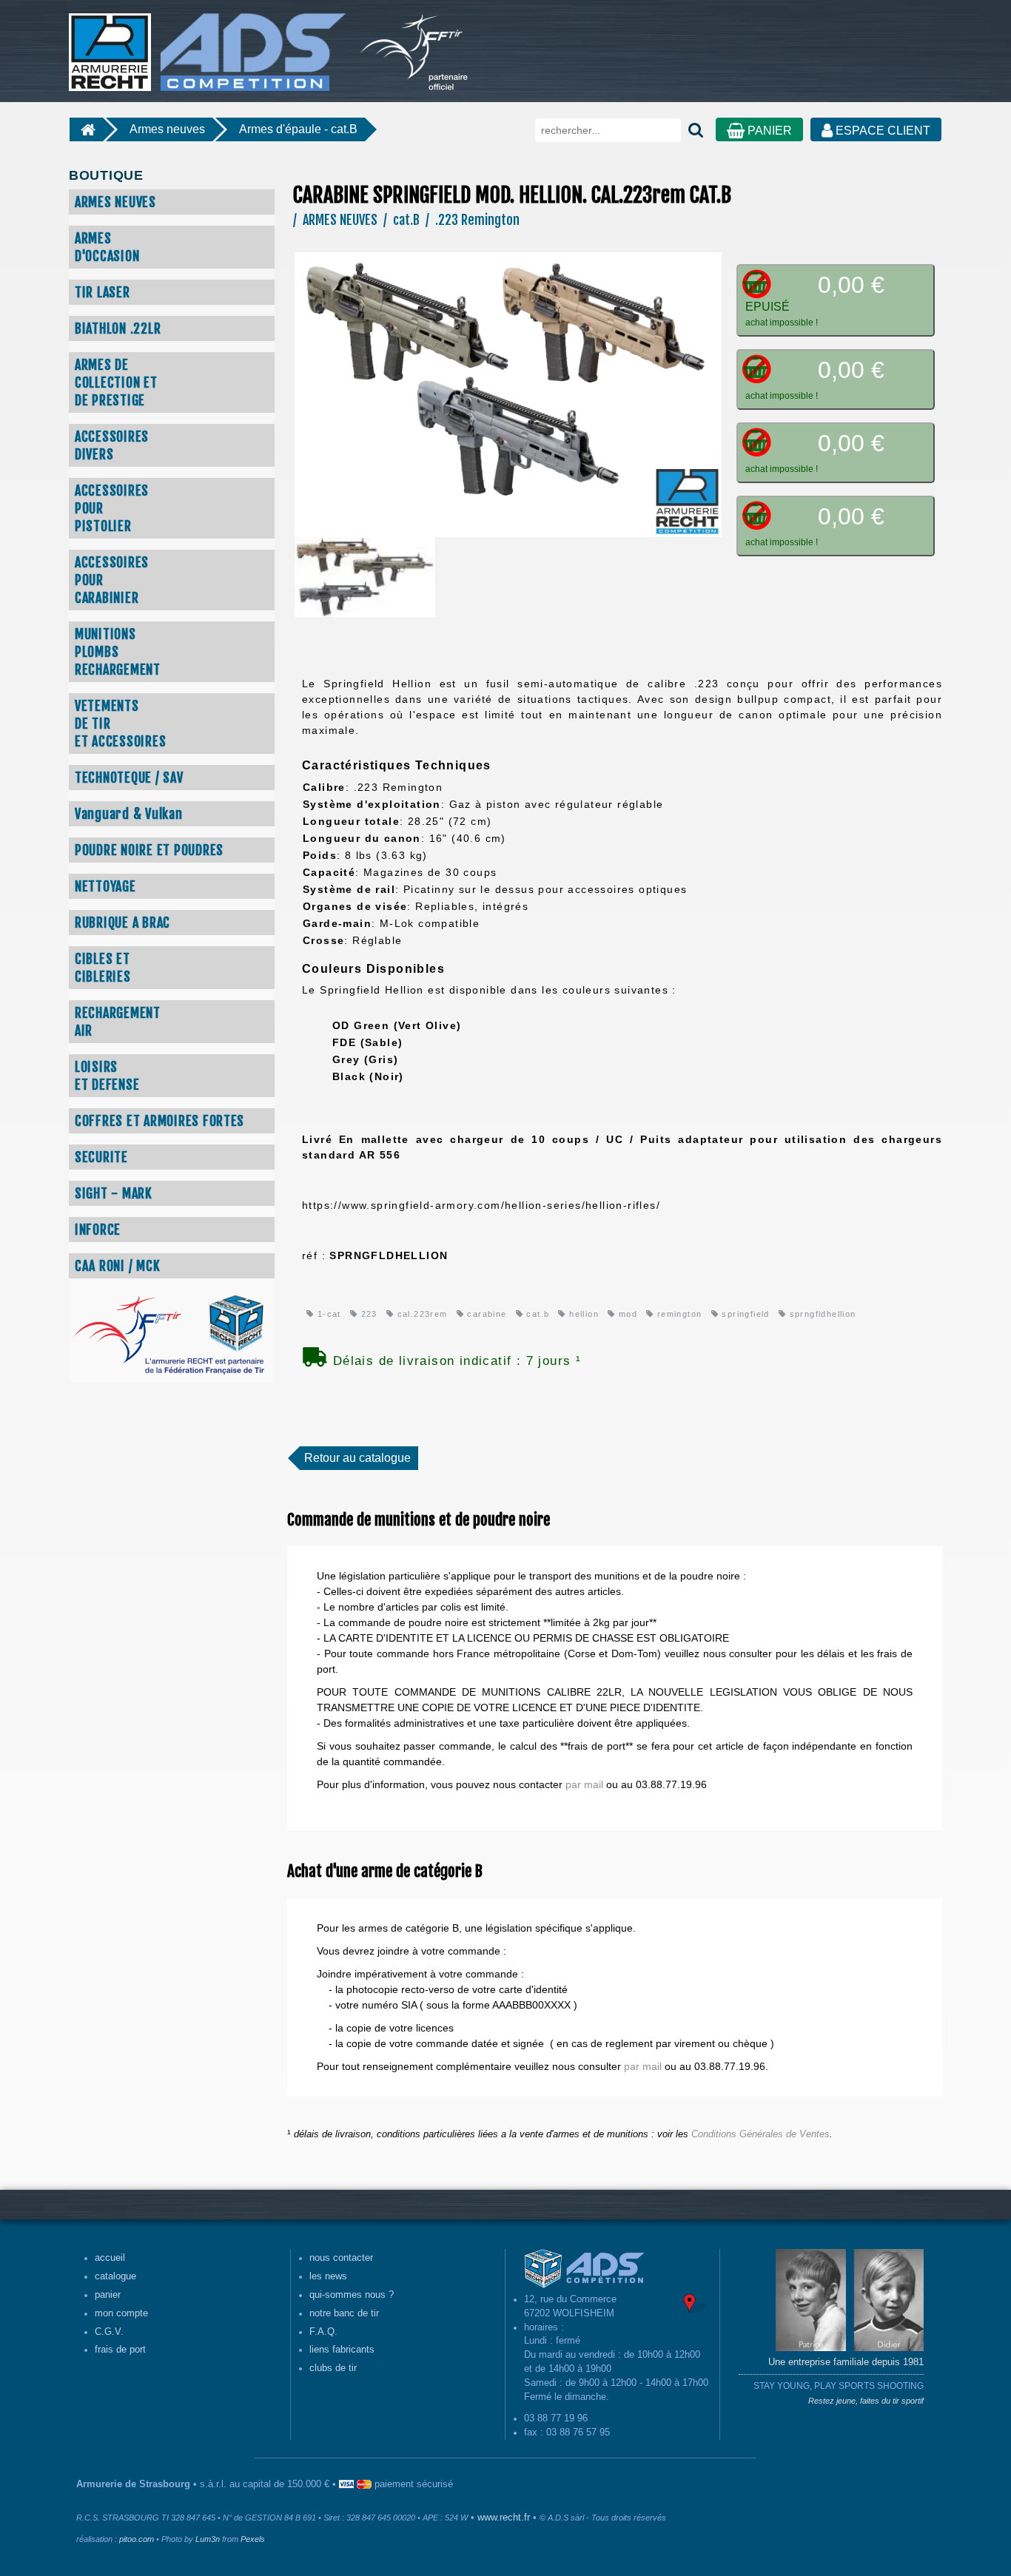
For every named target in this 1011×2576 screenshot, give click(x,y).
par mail (584, 1784)
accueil (110, 2258)
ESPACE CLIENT (881, 131)
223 (367, 1314)
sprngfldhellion (821, 1314)
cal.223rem (420, 1314)
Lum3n (208, 2539)
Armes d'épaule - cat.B (298, 129)
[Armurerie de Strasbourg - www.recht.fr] (205, 44)
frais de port (120, 2350)
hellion (582, 1314)
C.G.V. (109, 2332)
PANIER (768, 131)
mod (626, 1314)
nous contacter (341, 2258)
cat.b (536, 1314)
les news (328, 2276)
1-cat (327, 1314)
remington (678, 1314)
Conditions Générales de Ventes (760, 2134)
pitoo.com (137, 2539)
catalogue (115, 2276)
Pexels (253, 2539)
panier (108, 2295)
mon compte (121, 2313)
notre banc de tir (344, 2313)
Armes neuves (167, 129)
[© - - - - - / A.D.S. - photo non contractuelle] (508, 394)
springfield (744, 1314)
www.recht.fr (504, 2518)
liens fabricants (342, 2350)
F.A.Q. (323, 2332)
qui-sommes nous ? (352, 2295)
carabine (486, 1314)
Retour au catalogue (357, 1458)
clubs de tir (333, 2368)
